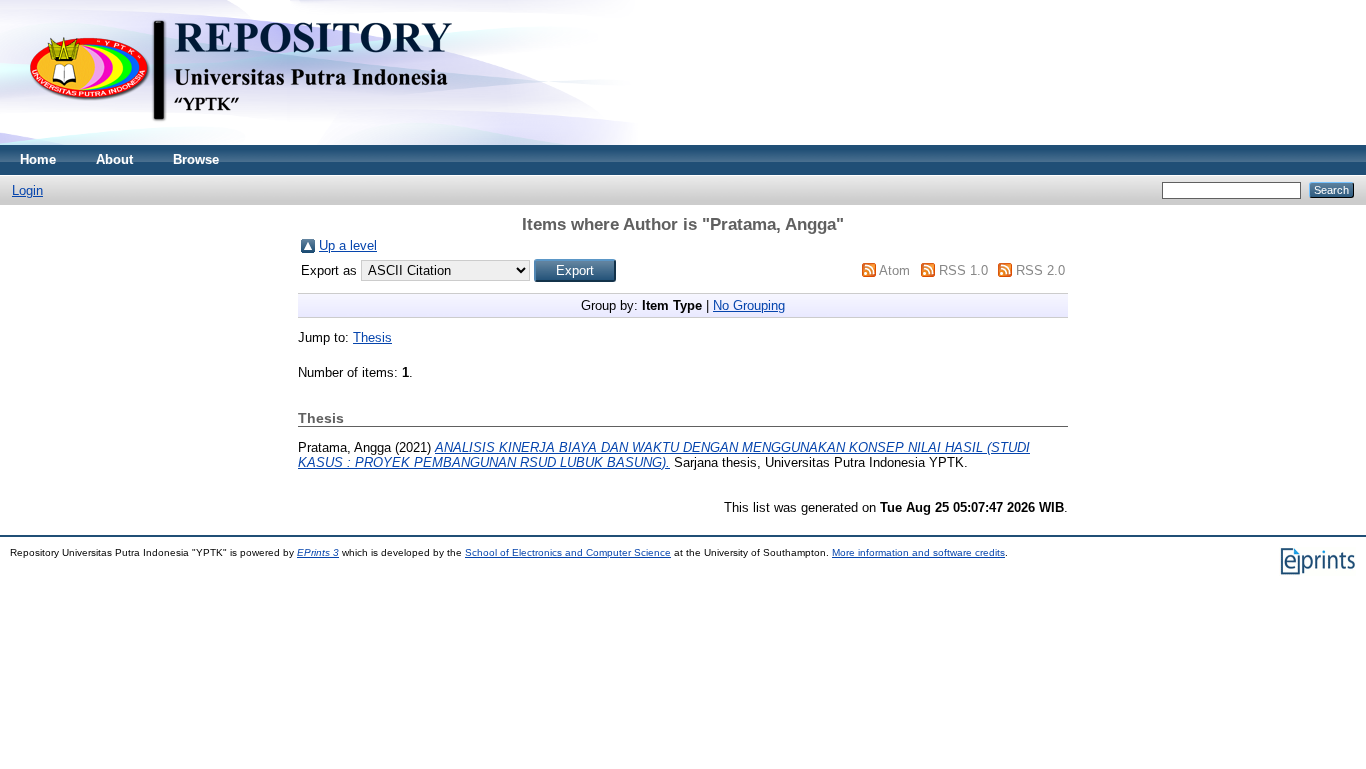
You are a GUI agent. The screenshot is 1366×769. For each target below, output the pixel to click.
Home (38, 159)
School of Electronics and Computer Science (568, 552)
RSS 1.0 (963, 270)
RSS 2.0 (1040, 270)
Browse (196, 159)
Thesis (372, 337)
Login (27, 190)
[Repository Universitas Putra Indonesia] (260, 140)
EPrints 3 (318, 552)
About (114, 159)
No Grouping (749, 305)
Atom (894, 270)
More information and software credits (918, 552)
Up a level (348, 245)
